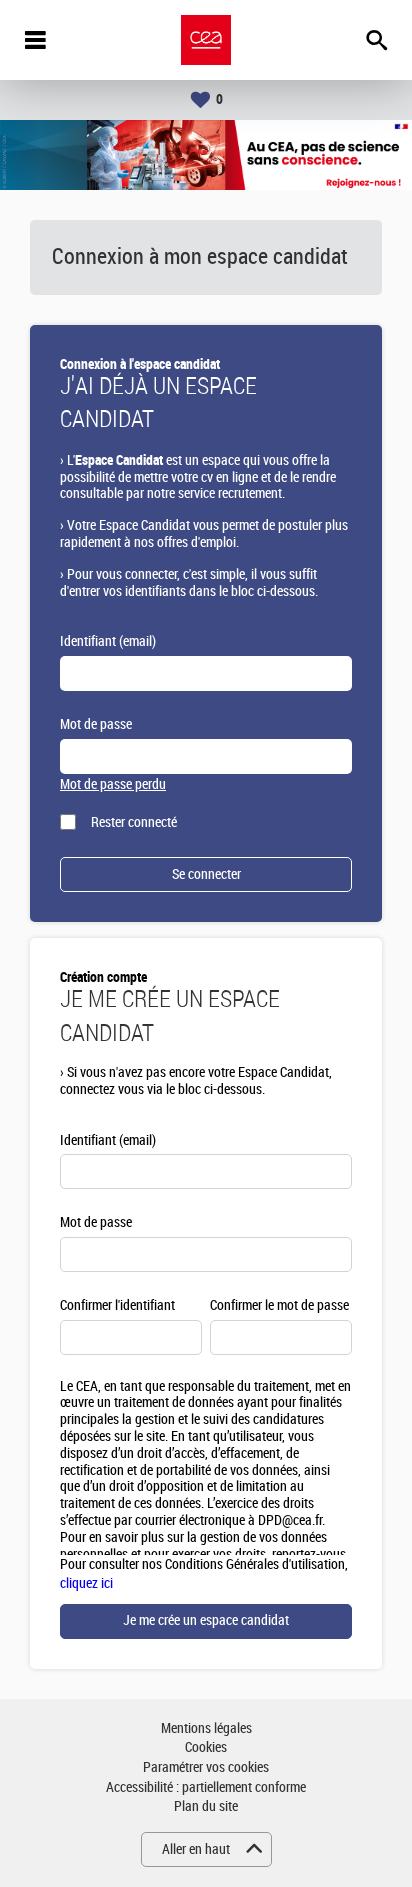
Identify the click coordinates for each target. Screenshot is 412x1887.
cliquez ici (86, 1583)
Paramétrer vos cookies (206, 1767)
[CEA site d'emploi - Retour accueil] (206, 40)
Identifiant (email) (108, 641)
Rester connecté (134, 822)
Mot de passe (96, 724)
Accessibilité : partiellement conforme (206, 1787)
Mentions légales (206, 1728)
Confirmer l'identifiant (117, 1305)
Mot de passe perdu (113, 784)
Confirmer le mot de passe (279, 1305)
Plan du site (206, 1806)
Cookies (206, 1747)
